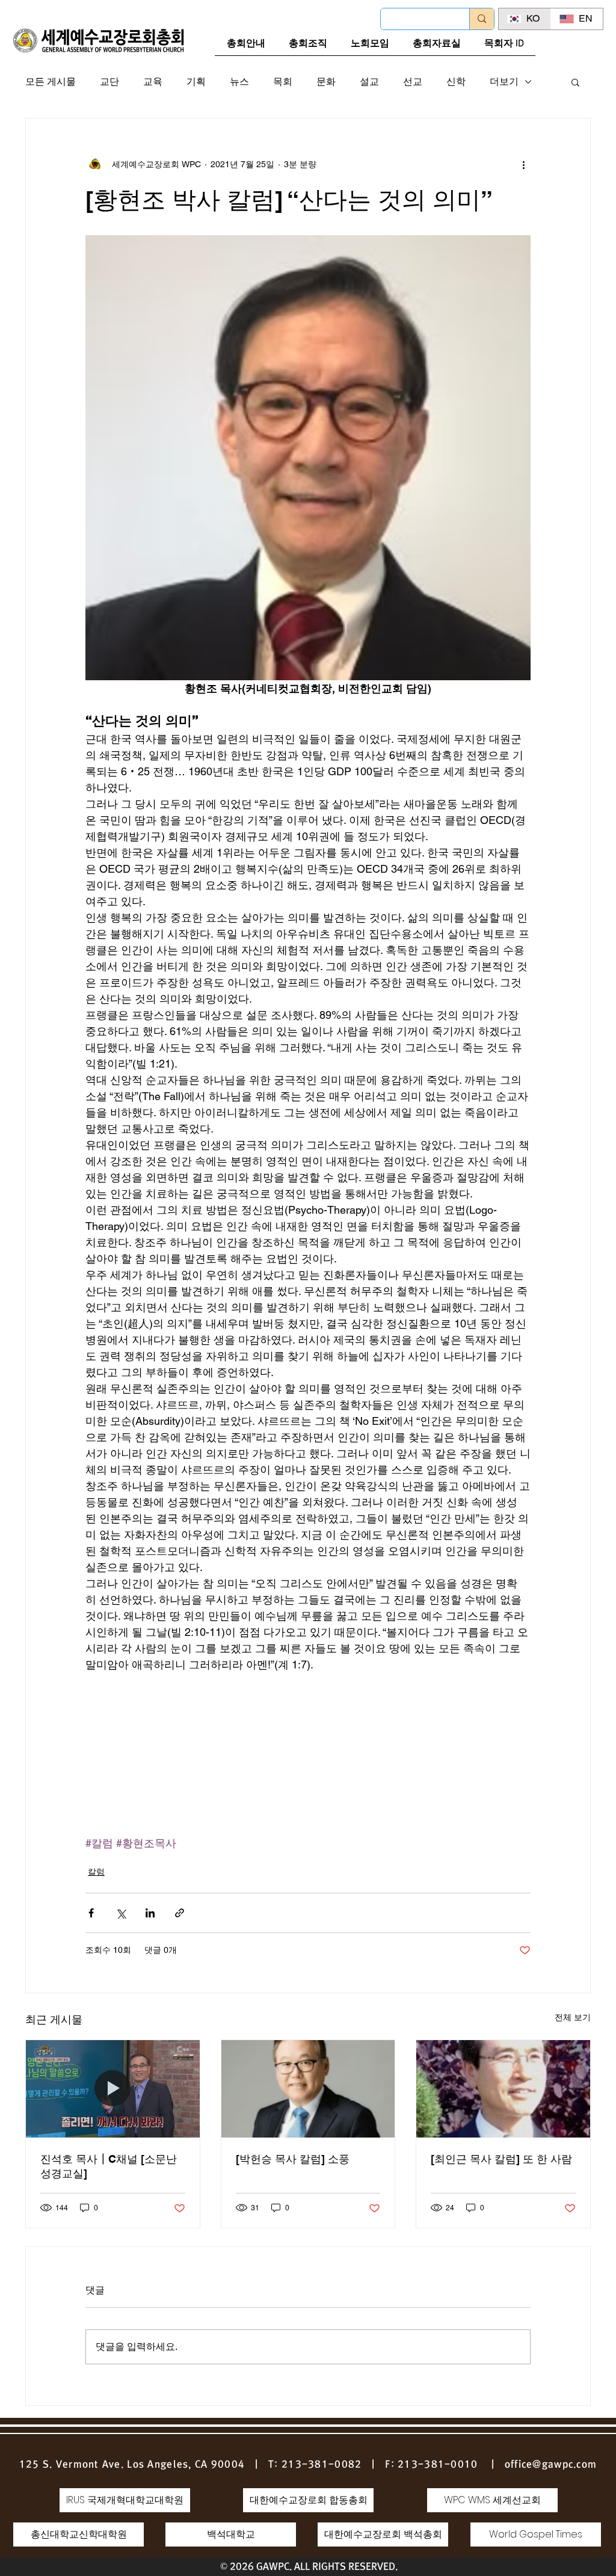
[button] (575, 82)
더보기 (504, 81)
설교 (369, 81)
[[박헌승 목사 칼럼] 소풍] (308, 2089)
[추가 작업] (523, 164)
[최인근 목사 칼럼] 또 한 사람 (501, 2159)
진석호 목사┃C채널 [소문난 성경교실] (109, 2166)
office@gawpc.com (551, 2464)
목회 (283, 81)
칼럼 (96, 1872)
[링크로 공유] (180, 1913)
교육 (153, 81)
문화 (326, 81)
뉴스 (239, 81)
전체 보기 (573, 2017)
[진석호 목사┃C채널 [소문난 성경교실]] (113, 2089)
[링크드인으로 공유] (150, 1913)
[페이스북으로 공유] (91, 1913)
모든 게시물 (51, 81)
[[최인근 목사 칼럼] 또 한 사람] (503, 2089)
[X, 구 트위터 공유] (121, 1913)
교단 (109, 81)
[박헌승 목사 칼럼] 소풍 (293, 2159)
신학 (456, 81)
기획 (196, 81)
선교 (413, 81)
